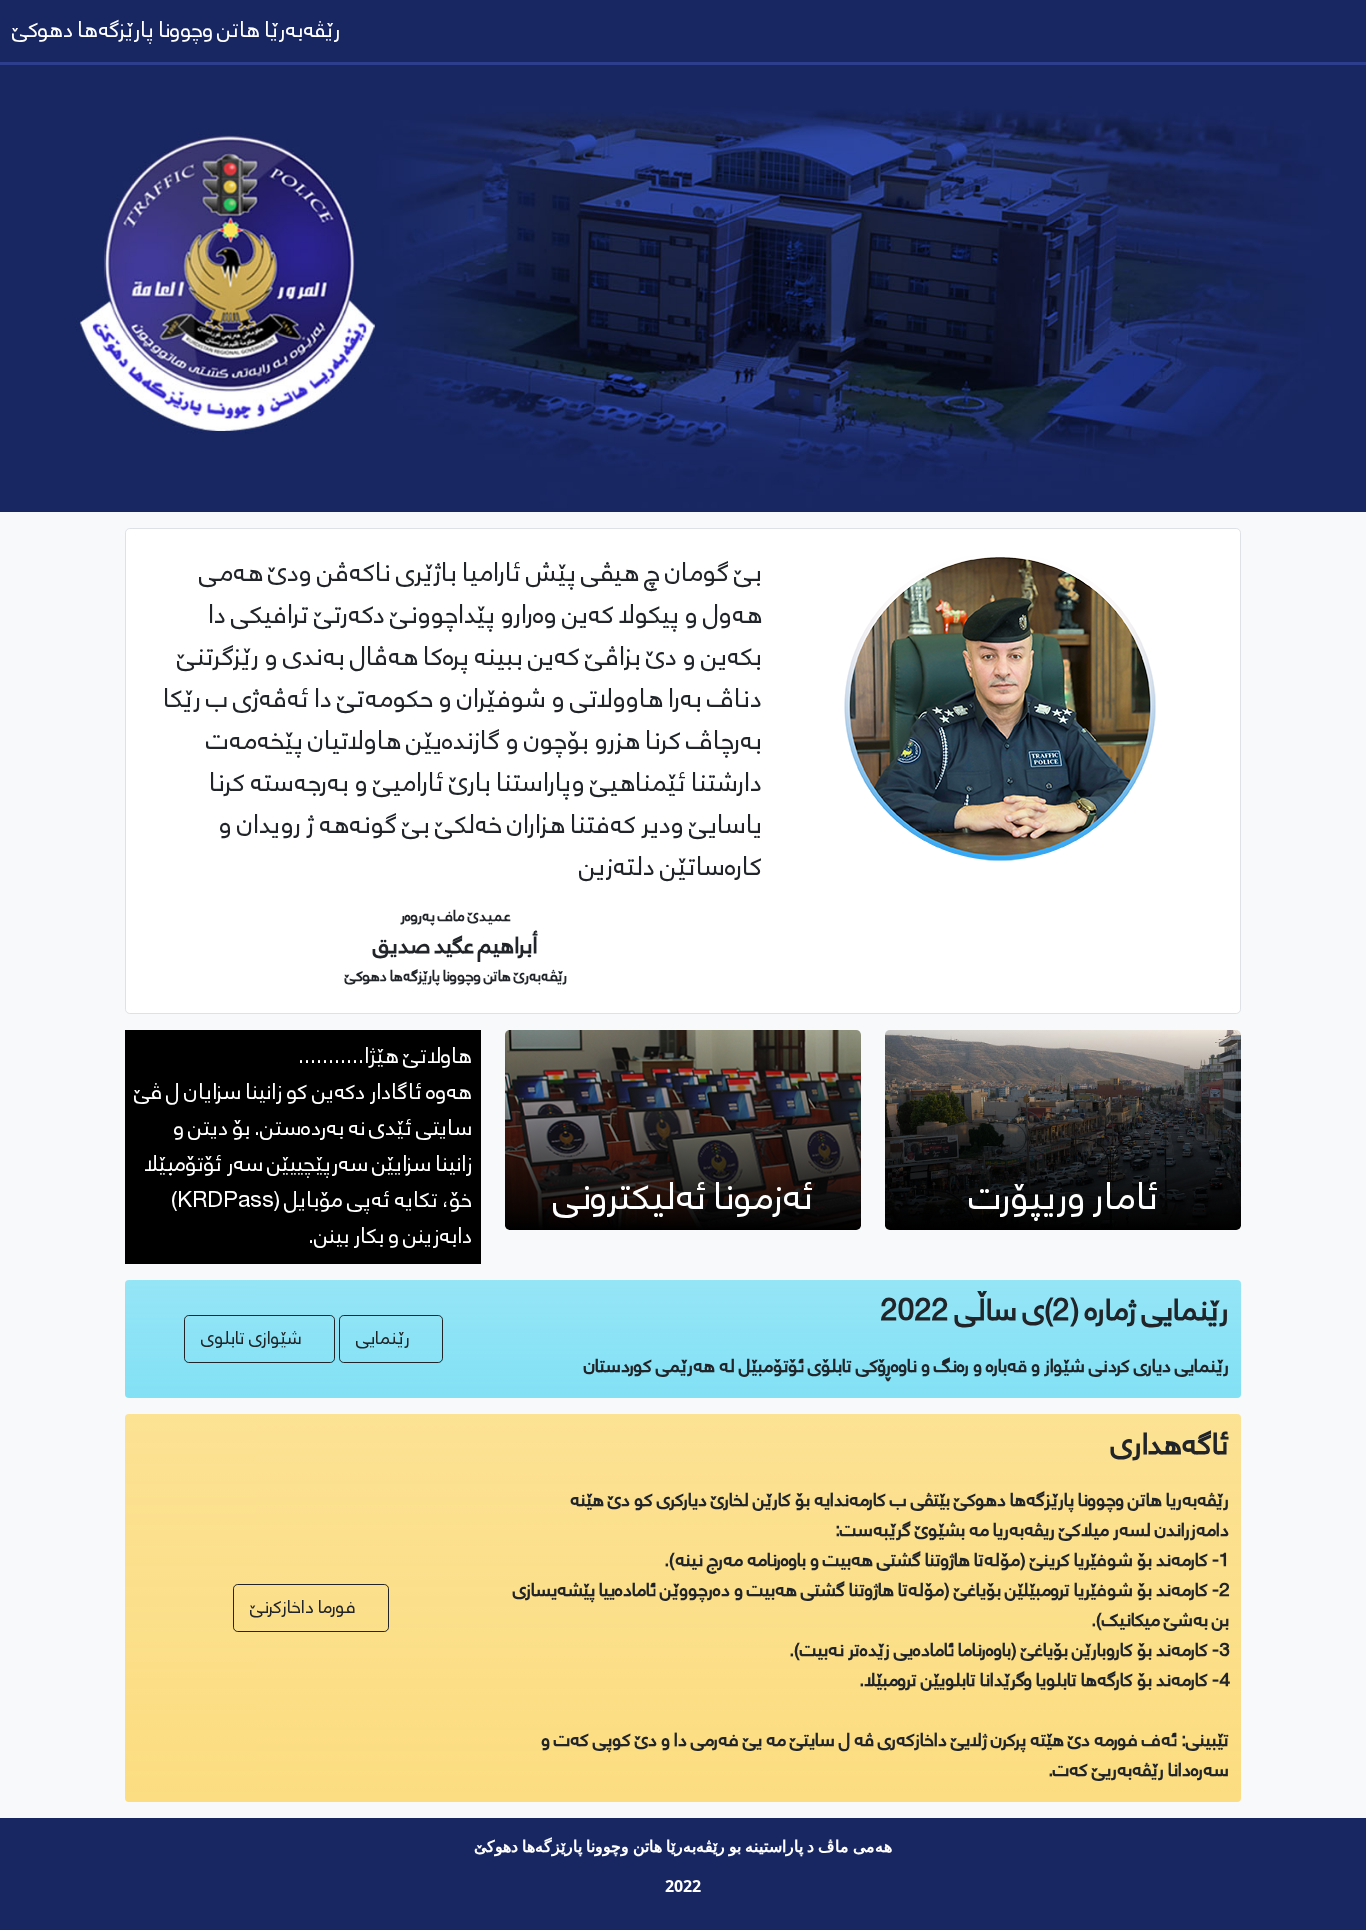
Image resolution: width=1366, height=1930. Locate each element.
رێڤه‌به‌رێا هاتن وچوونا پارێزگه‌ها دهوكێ (176, 30)
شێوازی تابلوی (251, 1339)
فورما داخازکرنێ (303, 1608)
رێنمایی (383, 1339)
